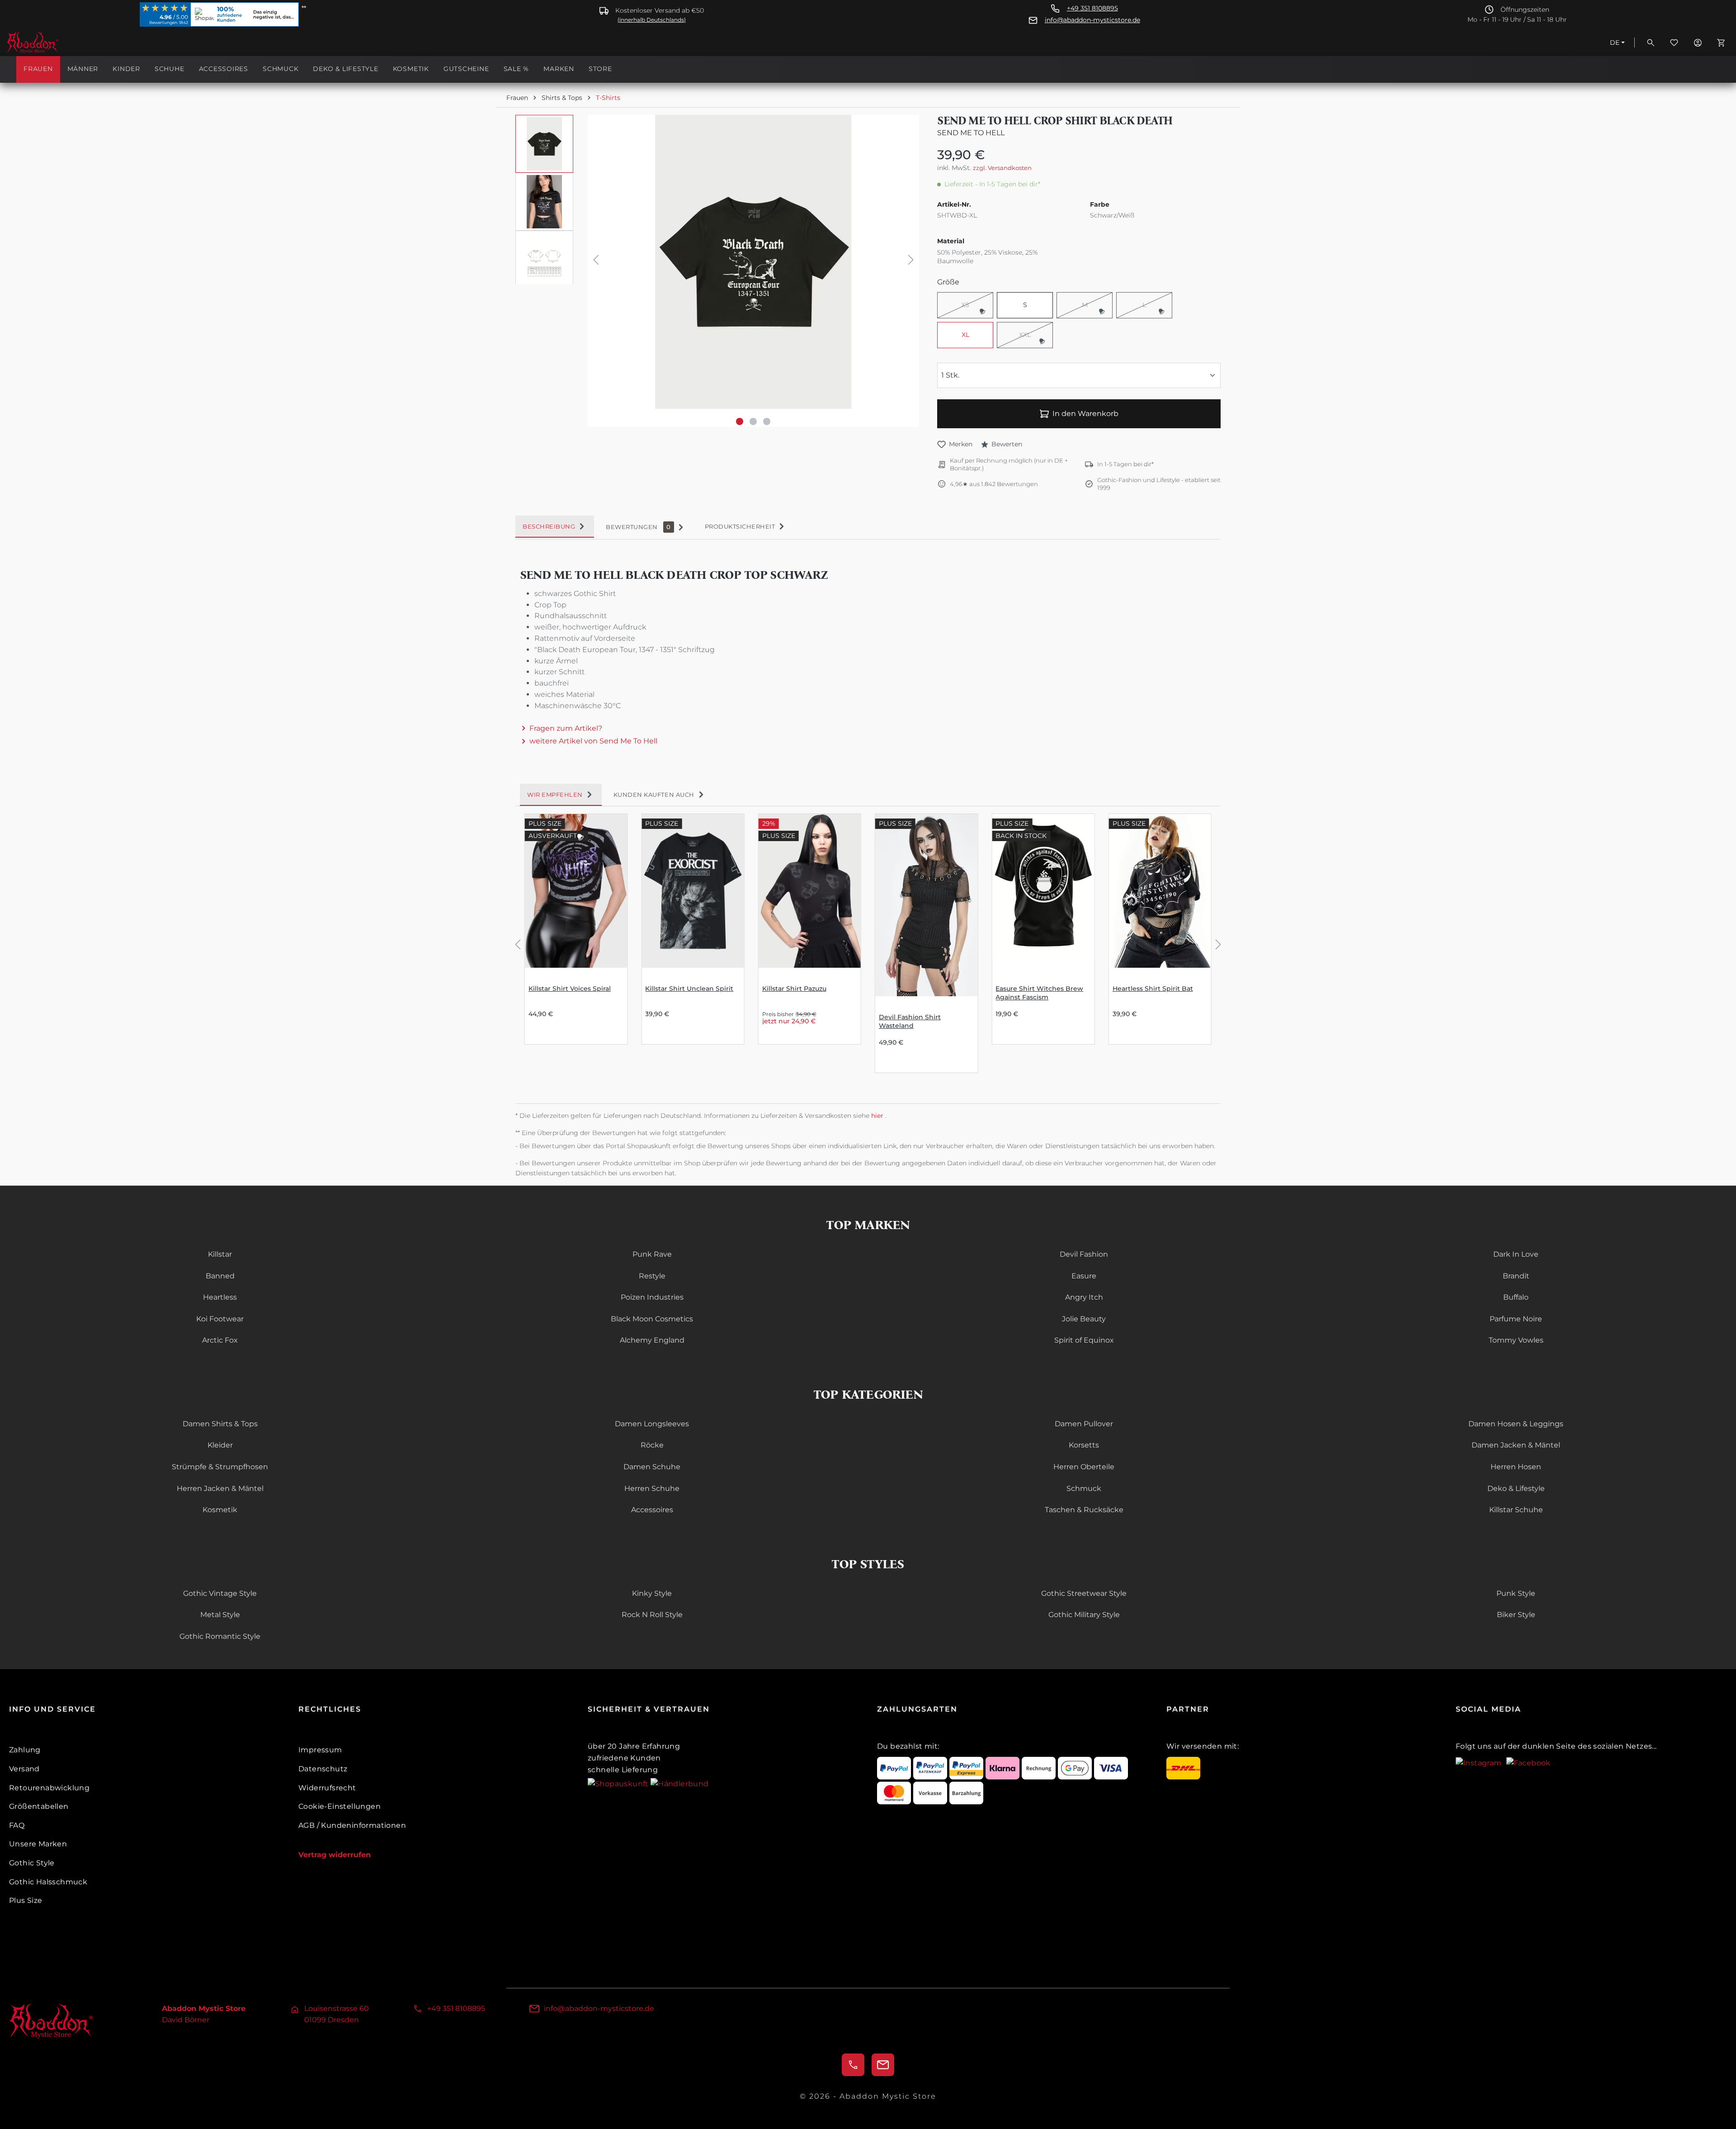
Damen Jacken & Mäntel (1516, 1445)
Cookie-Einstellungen (340, 1806)
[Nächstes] (911, 262)
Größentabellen (39, 1806)
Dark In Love (1516, 1254)
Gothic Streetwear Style (1084, 1593)
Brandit (1516, 1276)
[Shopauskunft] (619, 1783)
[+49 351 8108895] (853, 2065)
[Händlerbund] (679, 1783)
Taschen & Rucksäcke (1084, 1510)
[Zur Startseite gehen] (52, 43)
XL (965, 335)
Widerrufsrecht (327, 1788)
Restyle (652, 1276)
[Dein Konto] (1698, 43)
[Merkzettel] (1674, 43)
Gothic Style (32, 1863)
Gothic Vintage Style (220, 1593)
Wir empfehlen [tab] (555, 795)
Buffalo (1516, 1297)
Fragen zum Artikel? (566, 728)
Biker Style (1516, 1615)
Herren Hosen (1516, 1467)
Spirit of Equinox (1084, 1340)
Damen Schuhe (652, 1467)
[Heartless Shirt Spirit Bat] (1160, 891)
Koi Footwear (220, 1319)
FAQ (17, 1825)
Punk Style (1516, 1593)
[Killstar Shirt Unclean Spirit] (693, 891)
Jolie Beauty (1084, 1319)
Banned (220, 1276)
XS (977, 306)
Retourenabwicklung (49, 1788)
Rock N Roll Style (652, 1615)
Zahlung (25, 1750)
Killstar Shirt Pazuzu (794, 989)
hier (878, 1116)
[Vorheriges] (596, 262)
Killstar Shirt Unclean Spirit (689, 989)
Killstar (220, 1254)
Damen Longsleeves (652, 1424)
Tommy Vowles (1516, 1340)
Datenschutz (323, 1769)
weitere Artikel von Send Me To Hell (593, 741)
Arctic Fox (220, 1340)
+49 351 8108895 (1092, 8)
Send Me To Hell (971, 133)
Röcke (652, 1445)
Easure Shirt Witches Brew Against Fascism (1039, 993)
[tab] (555, 527)
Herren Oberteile (1084, 1467)
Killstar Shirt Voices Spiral (570, 989)
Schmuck (1084, 1488)
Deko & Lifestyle (1516, 1488)
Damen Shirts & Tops (220, 1424)
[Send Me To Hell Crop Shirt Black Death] (753, 262)
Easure (1084, 1276)
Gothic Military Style (1084, 1615)
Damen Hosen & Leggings (1516, 1424)
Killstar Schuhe (1516, 1510)
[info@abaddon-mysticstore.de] (883, 2065)
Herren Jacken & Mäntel (220, 1488)
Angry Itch (1084, 1297)
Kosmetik (220, 1510)
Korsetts (1084, 1445)
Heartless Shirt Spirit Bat (1153, 989)
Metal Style (220, 1615)
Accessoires (652, 1510)
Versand (24, 1769)
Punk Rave (652, 1254)
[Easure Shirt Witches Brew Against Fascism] (1043, 891)
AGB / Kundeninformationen (352, 1825)
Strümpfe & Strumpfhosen (220, 1467)
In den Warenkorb (1085, 414)
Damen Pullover (1084, 1424)
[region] (717, 271)
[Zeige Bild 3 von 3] (767, 421)
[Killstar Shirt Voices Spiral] (576, 891)
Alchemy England (652, 1340)
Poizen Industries (652, 1297)
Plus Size (26, 1900)
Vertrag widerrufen (335, 1855)
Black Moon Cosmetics (652, 1319)
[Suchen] (1651, 43)
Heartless (220, 1297)
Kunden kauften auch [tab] (654, 795)
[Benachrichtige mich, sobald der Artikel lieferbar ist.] (982, 311)
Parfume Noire (1516, 1319)
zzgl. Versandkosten (1002, 168)
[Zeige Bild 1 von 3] (740, 421)
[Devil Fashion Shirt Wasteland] (926, 905)
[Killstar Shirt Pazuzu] (810, 891)
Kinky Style (652, 1593)
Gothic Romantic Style (220, 1636)
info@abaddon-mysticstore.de (1092, 20)
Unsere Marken (38, 1844)
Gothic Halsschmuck (48, 1882)
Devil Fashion (1084, 1254)
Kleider (220, 1445)
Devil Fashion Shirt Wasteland (910, 1021)
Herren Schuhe (652, 1488)
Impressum (320, 1750)
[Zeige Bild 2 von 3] (753, 421)
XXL (1036, 336)
